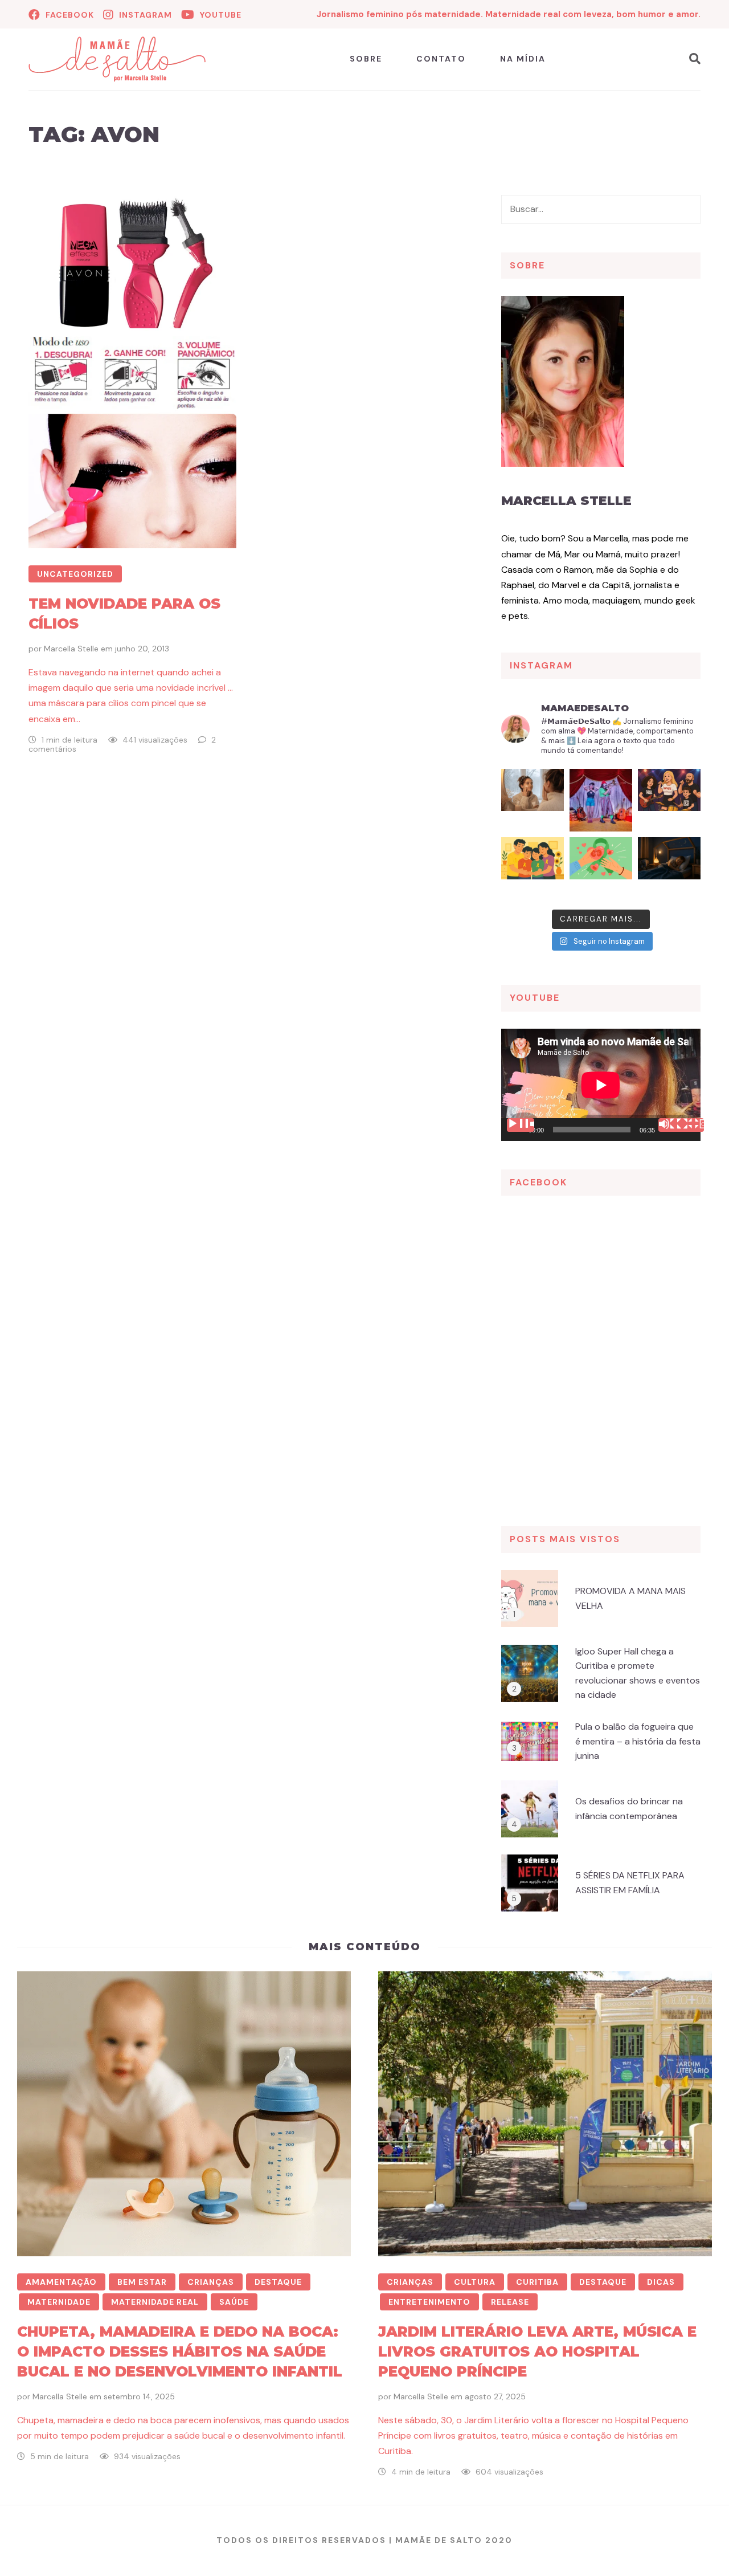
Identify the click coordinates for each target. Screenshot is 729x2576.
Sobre (366, 59)
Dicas (661, 2282)
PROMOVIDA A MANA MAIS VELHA (630, 1598)
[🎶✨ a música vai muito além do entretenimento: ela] (669, 800)
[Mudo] (672, 1125)
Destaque (278, 2282)
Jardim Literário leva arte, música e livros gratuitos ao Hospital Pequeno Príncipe (537, 2351)
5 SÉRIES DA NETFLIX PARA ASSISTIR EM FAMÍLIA (630, 1883)
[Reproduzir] (521, 1125)
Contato (441, 59)
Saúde (234, 2302)
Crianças (211, 2282)
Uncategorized (75, 574)
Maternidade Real (155, 2302)
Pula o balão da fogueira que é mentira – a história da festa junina (638, 1741)
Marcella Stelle (71, 649)
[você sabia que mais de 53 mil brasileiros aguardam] (601, 869)
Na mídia (523, 59)
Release (510, 2302)
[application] (601, 1085)
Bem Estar (142, 2282)
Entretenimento (429, 2302)
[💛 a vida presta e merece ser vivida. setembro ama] (533, 869)
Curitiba (537, 2282)
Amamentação (61, 2282)
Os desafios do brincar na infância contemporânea (629, 1809)
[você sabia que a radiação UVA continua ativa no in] (533, 800)
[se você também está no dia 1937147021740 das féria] (601, 800)
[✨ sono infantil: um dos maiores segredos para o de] (669, 869)
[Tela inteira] (690, 1125)
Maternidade (59, 2302)
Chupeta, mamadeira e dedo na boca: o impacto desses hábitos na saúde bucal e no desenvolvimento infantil (180, 2351)
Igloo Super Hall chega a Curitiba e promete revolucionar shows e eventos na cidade (638, 1673)
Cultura (475, 2282)
